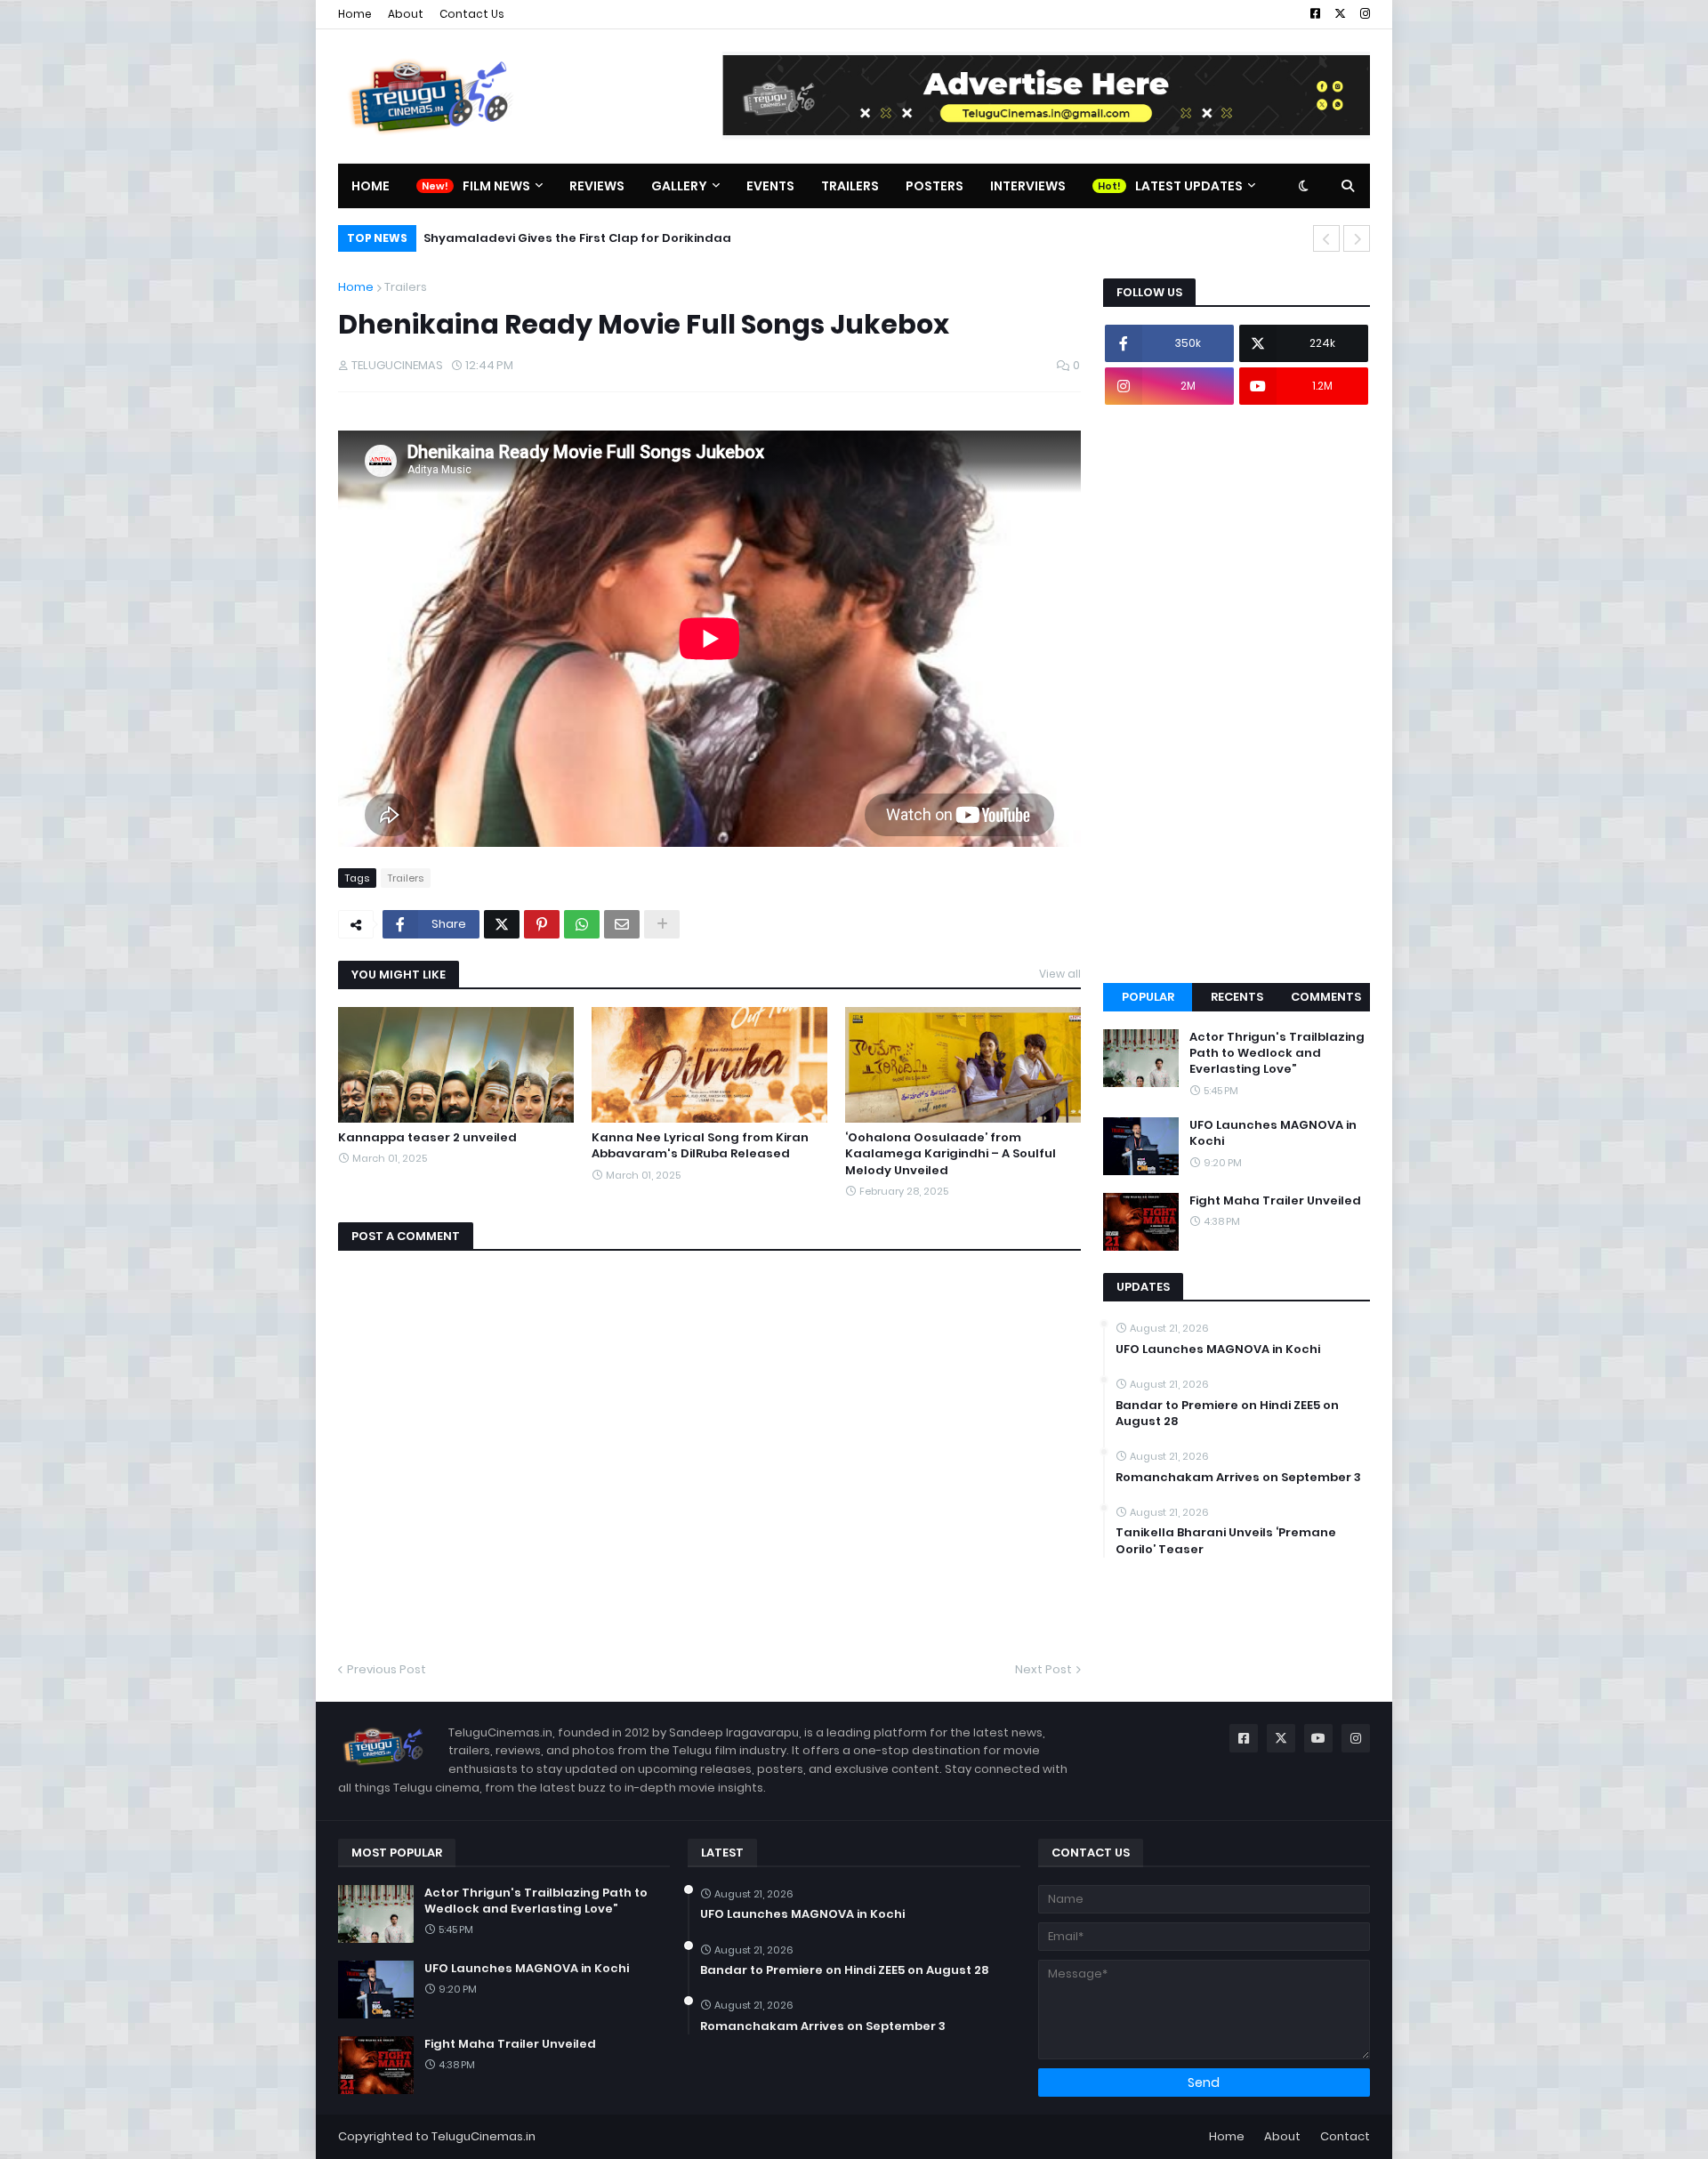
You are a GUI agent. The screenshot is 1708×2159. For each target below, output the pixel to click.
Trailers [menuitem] (850, 186)
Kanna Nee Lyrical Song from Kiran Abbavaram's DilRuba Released (700, 1146)
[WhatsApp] (582, 924)
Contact (1345, 2136)
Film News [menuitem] (496, 186)
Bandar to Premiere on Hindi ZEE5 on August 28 (1227, 1414)
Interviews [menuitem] (1028, 186)
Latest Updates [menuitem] (1189, 186)
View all (1060, 974)
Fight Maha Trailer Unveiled (1275, 1201)
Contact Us (472, 14)
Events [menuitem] (770, 186)
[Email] (622, 924)
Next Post (1043, 1669)
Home (355, 14)
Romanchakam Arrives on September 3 (1238, 1478)
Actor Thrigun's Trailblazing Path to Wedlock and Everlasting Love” (1277, 1053)
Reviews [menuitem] (597, 186)
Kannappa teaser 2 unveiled (427, 1138)
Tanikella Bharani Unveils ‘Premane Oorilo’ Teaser (1226, 1541)
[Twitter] (502, 924)
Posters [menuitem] (935, 186)
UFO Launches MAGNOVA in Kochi (1273, 1133)
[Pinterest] (542, 924)
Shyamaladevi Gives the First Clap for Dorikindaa (577, 238)
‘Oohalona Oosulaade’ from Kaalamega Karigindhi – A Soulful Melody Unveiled (951, 1154)
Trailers (406, 287)
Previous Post (387, 1669)
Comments (1326, 997)
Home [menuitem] (371, 186)
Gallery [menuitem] (679, 186)
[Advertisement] (1237, 694)
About (406, 14)
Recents (1237, 997)
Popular (1148, 997)
